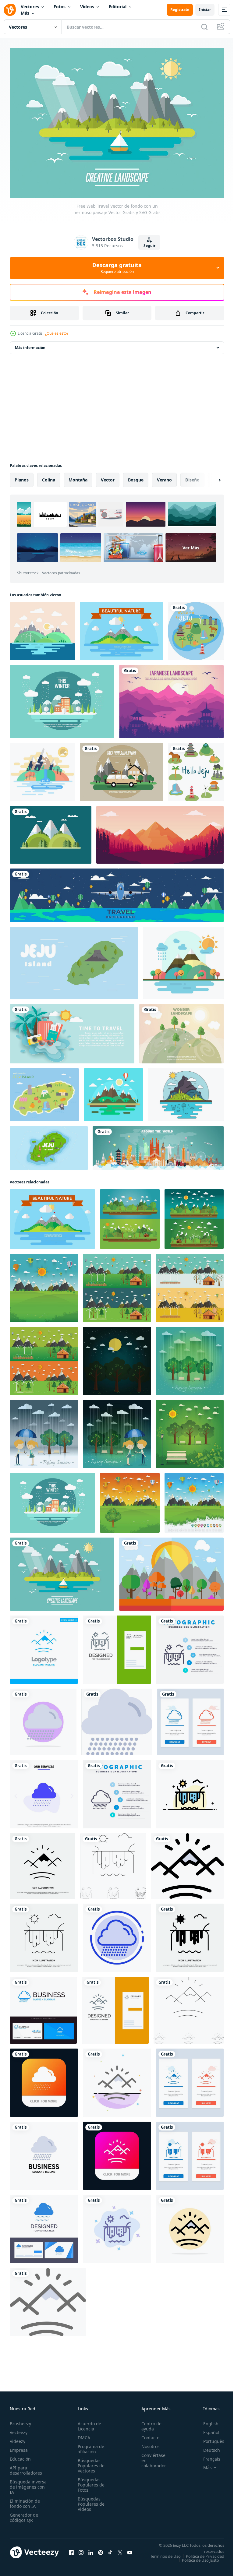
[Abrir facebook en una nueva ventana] (71, 2551)
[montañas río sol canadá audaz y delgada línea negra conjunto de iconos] (113, 1863)
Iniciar (205, 10)
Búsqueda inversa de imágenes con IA (28, 2484)
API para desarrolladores (26, 2467)
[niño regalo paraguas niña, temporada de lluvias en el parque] (44, 1431)
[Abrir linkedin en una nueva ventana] (91, 2551)
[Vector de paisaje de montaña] (121, 628)
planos (22, 476)
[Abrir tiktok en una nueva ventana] (110, 2551)
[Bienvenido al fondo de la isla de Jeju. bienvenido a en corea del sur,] (49, 1145)
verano (164, 476)
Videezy (18, 2438)
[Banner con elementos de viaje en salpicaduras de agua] (72, 1030)
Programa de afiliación (89, 2446)
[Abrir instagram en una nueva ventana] (81, 2551)
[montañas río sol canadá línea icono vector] (44, 1934)
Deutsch (207, 2447)
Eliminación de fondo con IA (25, 2500)
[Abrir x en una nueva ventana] (120, 2551)
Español (207, 2429)
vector (108, 476)
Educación (20, 2456)
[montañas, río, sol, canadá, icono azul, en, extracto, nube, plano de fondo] (117, 2225)
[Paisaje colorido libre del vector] (171, 1571)
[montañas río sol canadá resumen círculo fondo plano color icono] (190, 2225)
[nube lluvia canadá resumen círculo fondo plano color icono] (43, 1719)
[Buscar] (204, 27)
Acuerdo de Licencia (88, 2423)
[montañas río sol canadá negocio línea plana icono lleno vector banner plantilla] (190, 1791)
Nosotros (147, 2443)
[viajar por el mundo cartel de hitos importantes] (158, 1145)
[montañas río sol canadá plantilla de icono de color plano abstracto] (117, 2079)
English (206, 2421)
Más (25, 13)
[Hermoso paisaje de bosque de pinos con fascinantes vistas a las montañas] (160, 832)
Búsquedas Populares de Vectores (89, 2463)
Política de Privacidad (200, 2557)
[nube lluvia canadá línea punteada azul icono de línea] (117, 1934)
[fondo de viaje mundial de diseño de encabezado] (117, 892)
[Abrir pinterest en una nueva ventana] (101, 2551)
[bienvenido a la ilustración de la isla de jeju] (196, 628)
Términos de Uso (204, 2553)
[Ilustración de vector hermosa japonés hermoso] (171, 698)
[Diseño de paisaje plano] (42, 769)
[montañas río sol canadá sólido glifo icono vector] (43, 1863)
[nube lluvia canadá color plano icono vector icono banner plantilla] (117, 1719)
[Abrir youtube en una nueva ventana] (130, 2551)
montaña (78, 476)
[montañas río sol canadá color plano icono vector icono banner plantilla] (187, 1863)
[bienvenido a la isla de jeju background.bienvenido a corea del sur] (74, 960)
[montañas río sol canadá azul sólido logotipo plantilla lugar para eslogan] (44, 1646)
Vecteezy (19, 2429)
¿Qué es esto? (57, 333)
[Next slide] (210, 477)
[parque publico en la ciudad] (190, 1358)
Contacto (147, 2435)
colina (49, 476)
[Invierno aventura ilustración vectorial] (62, 698)
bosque (136, 476)
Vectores (30, 7)
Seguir (149, 246)
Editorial (118, 7)
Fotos (60, 7)
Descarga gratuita (117, 268)
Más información (30, 344)
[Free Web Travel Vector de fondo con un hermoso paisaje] (121, 769)
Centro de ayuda (148, 2423)
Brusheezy (20, 2421)
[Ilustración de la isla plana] (186, 1091)
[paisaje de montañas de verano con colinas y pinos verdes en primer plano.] (51, 832)
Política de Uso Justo (196, 2561)
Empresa (19, 2447)
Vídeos (87, 7)
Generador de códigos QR (24, 2514)
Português (209, 2438)
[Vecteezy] (10, 10)
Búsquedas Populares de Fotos (89, 2482)
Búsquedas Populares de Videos (89, 2501)
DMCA (82, 2435)
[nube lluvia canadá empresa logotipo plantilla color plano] (44, 2152)
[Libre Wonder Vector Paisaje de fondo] (181, 1030)
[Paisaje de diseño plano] (42, 628)
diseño (192, 476)
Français (207, 2456)
